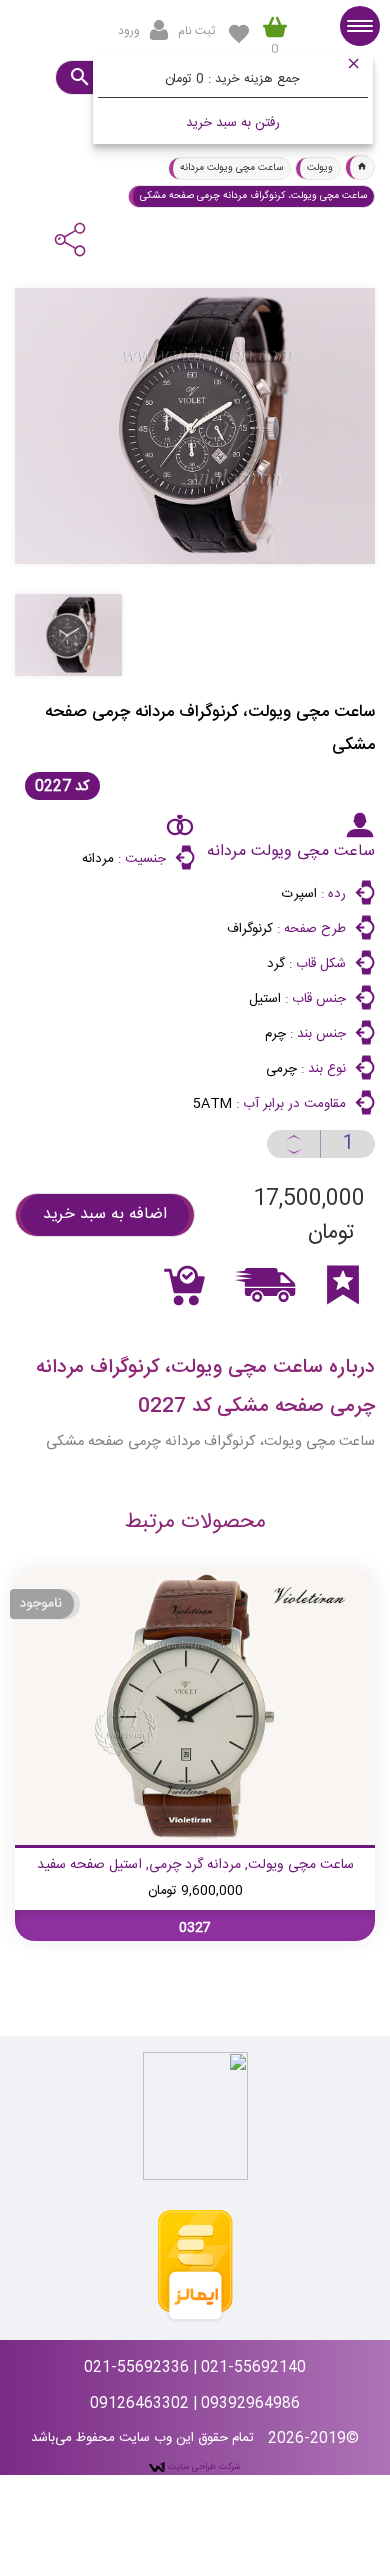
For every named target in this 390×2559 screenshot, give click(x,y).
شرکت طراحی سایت (203, 2467)
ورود (129, 31)
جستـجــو (78, 77)
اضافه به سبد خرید (105, 1214)
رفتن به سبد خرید (233, 123)
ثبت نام (196, 31)
